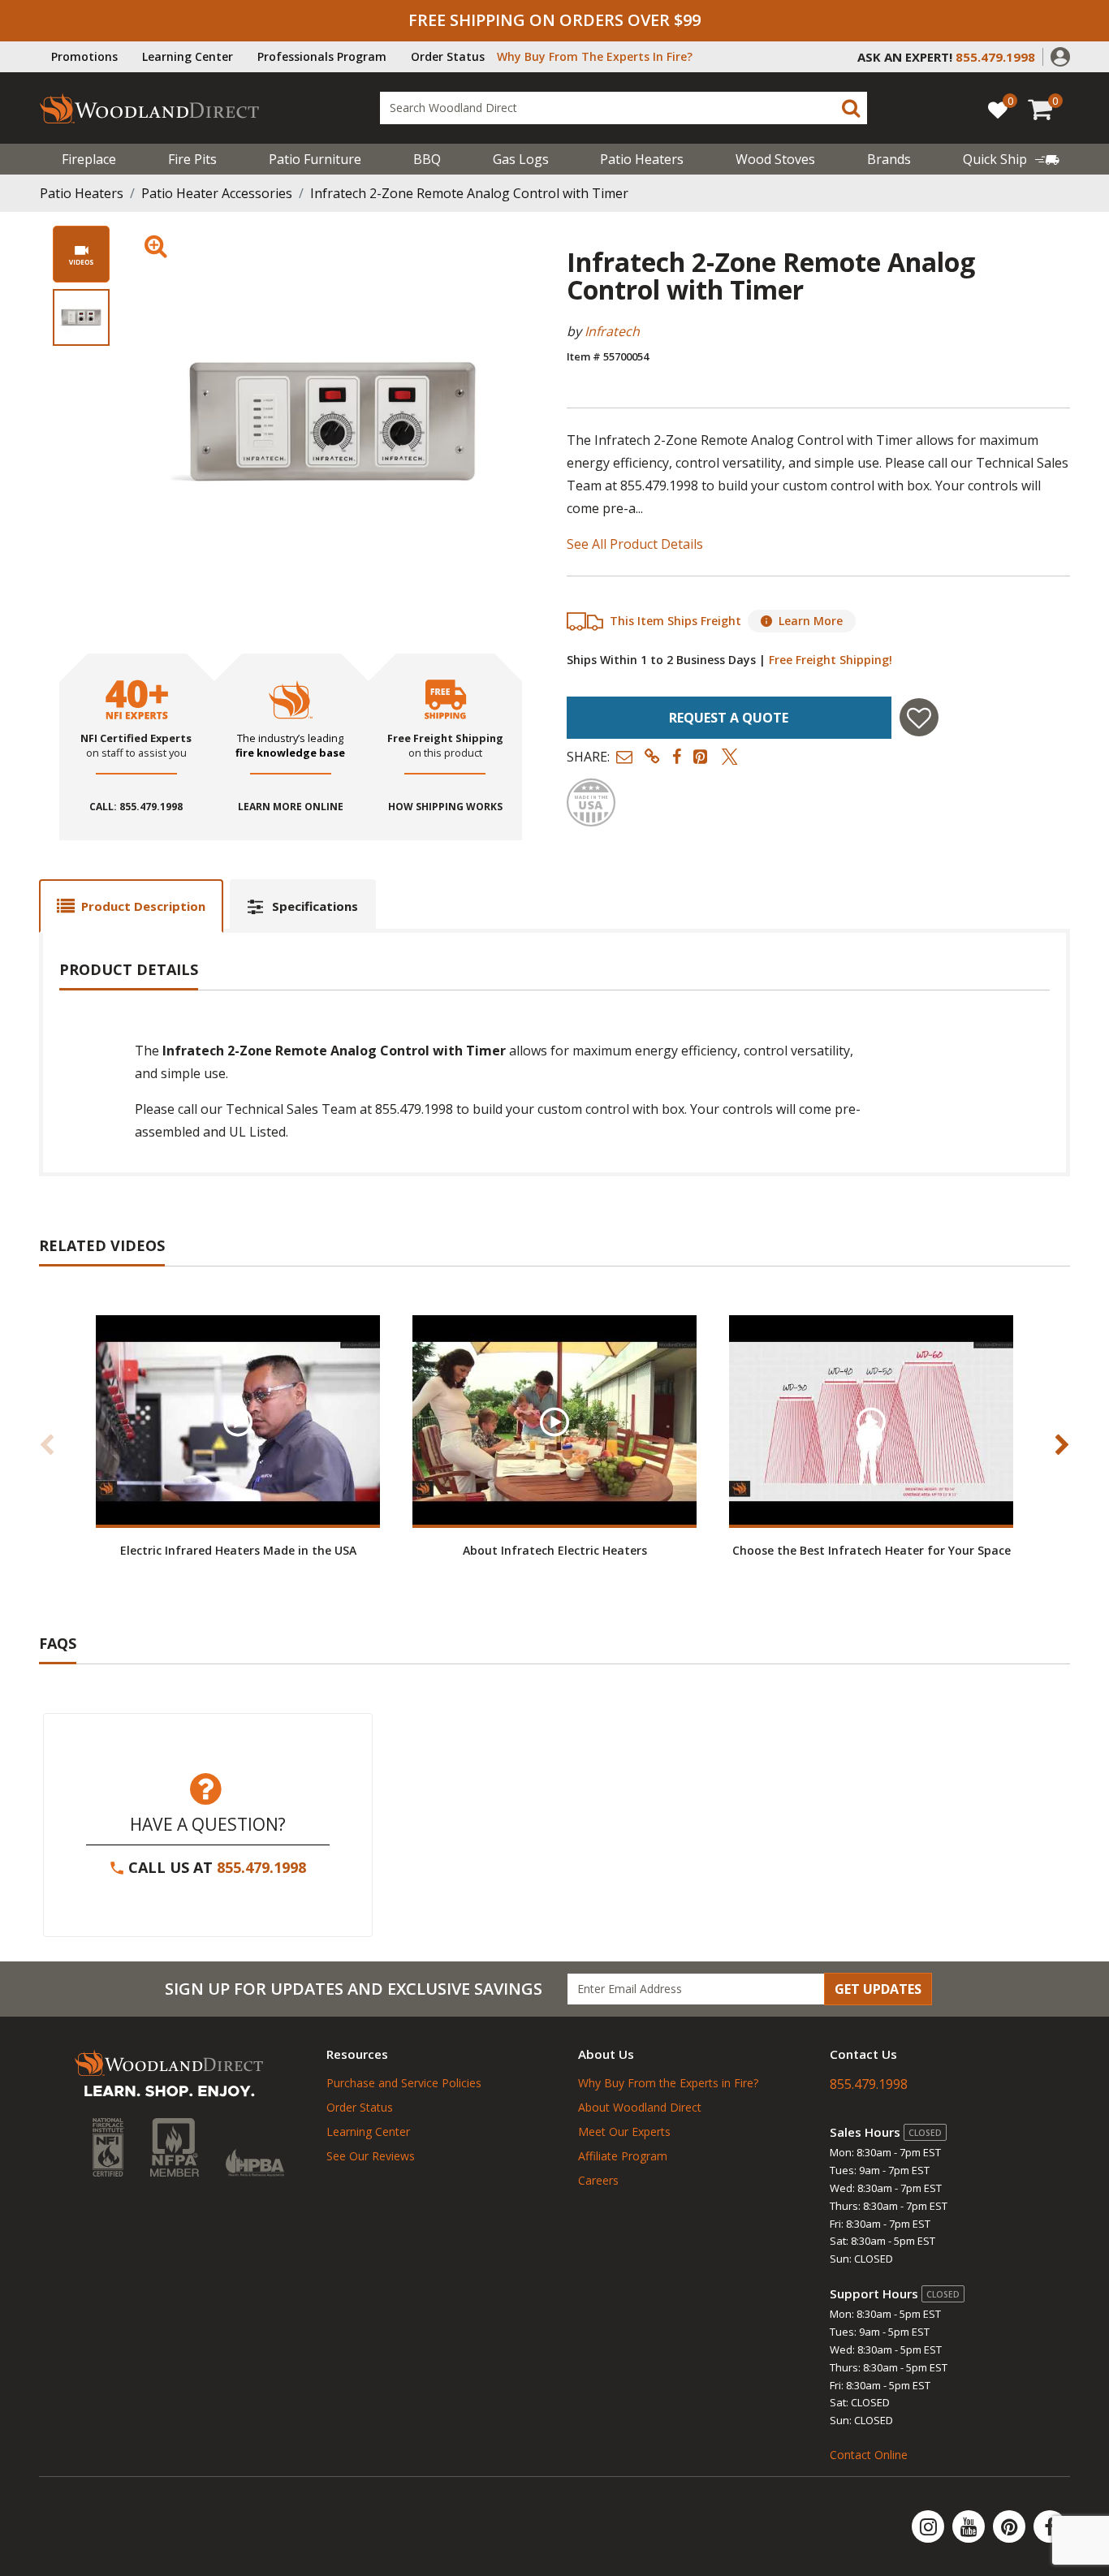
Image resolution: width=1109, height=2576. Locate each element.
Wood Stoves (775, 159)
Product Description (143, 906)
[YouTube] (970, 2526)
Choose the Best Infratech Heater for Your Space (872, 1550)
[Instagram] (930, 2526)
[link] (1011, 159)
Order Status (448, 56)
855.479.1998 (261, 1867)
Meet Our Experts (624, 2132)
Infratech (612, 331)
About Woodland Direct (640, 2107)
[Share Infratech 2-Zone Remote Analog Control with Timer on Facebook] (677, 756)
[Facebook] (1050, 2526)
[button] (1060, 55)
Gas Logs (521, 159)
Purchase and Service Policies (404, 2083)
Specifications (315, 906)
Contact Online (869, 2455)
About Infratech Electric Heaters (555, 1550)
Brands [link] (889, 159)
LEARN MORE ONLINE (291, 807)
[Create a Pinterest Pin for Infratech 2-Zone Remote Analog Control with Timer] (701, 756)
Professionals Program (322, 56)
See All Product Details (635, 544)
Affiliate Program (623, 2156)
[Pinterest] (1011, 2526)
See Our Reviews (371, 2156)
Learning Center (188, 56)
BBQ (427, 159)
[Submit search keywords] (851, 108)
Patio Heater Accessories (217, 193)
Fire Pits (192, 159)
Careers (598, 2180)
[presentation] (81, 317)
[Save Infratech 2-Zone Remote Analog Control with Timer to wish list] (919, 717)
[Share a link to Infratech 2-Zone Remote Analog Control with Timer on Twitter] (730, 756)
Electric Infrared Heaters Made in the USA (238, 1550)
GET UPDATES (878, 1989)
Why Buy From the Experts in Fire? (668, 2083)
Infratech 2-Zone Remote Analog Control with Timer (469, 193)
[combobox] (624, 108)
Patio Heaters (642, 159)
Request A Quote (729, 718)
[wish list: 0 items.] (998, 109)
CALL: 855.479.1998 (136, 807)
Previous (47, 1444)
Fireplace (89, 159)
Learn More (811, 621)
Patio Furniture (315, 159)
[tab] (131, 906)
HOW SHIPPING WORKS (445, 807)
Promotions (84, 56)
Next (1062, 1444)
